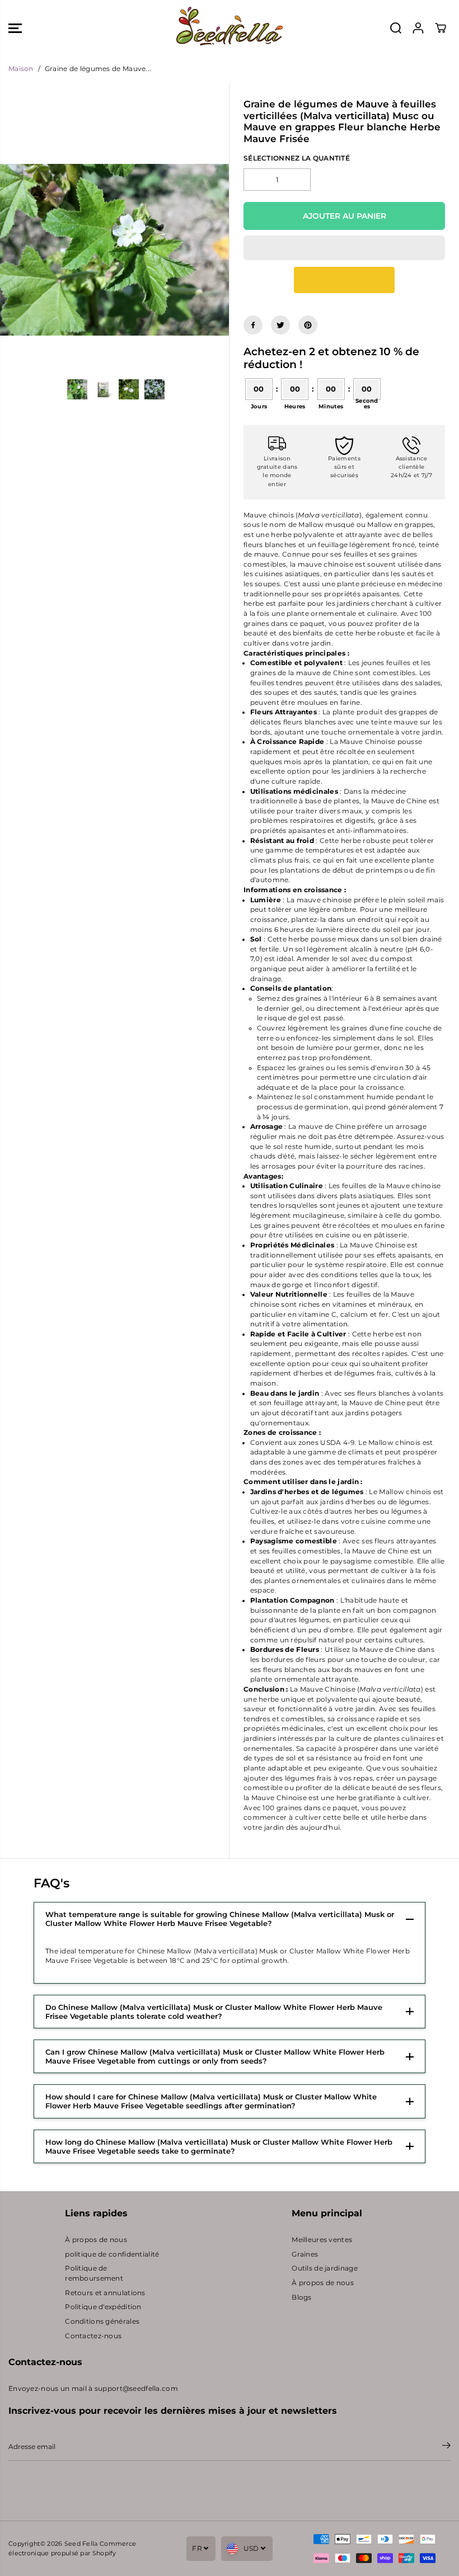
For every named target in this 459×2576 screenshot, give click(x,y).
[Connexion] (418, 28)
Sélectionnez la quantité (297, 158)
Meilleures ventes (322, 2240)
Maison (21, 69)
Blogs (301, 2297)
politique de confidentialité (112, 2254)
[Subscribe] (446, 2447)
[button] (15, 28)
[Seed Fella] (230, 28)
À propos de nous (96, 2240)
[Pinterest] (308, 325)
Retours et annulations (105, 2293)
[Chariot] (441, 28)
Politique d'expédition (103, 2307)
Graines (305, 2254)
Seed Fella (81, 2544)
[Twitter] (280, 325)
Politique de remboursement (94, 2273)
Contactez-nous (93, 2336)
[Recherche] (396, 28)
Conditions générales (102, 2321)
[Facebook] (253, 325)
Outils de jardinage (325, 2268)
